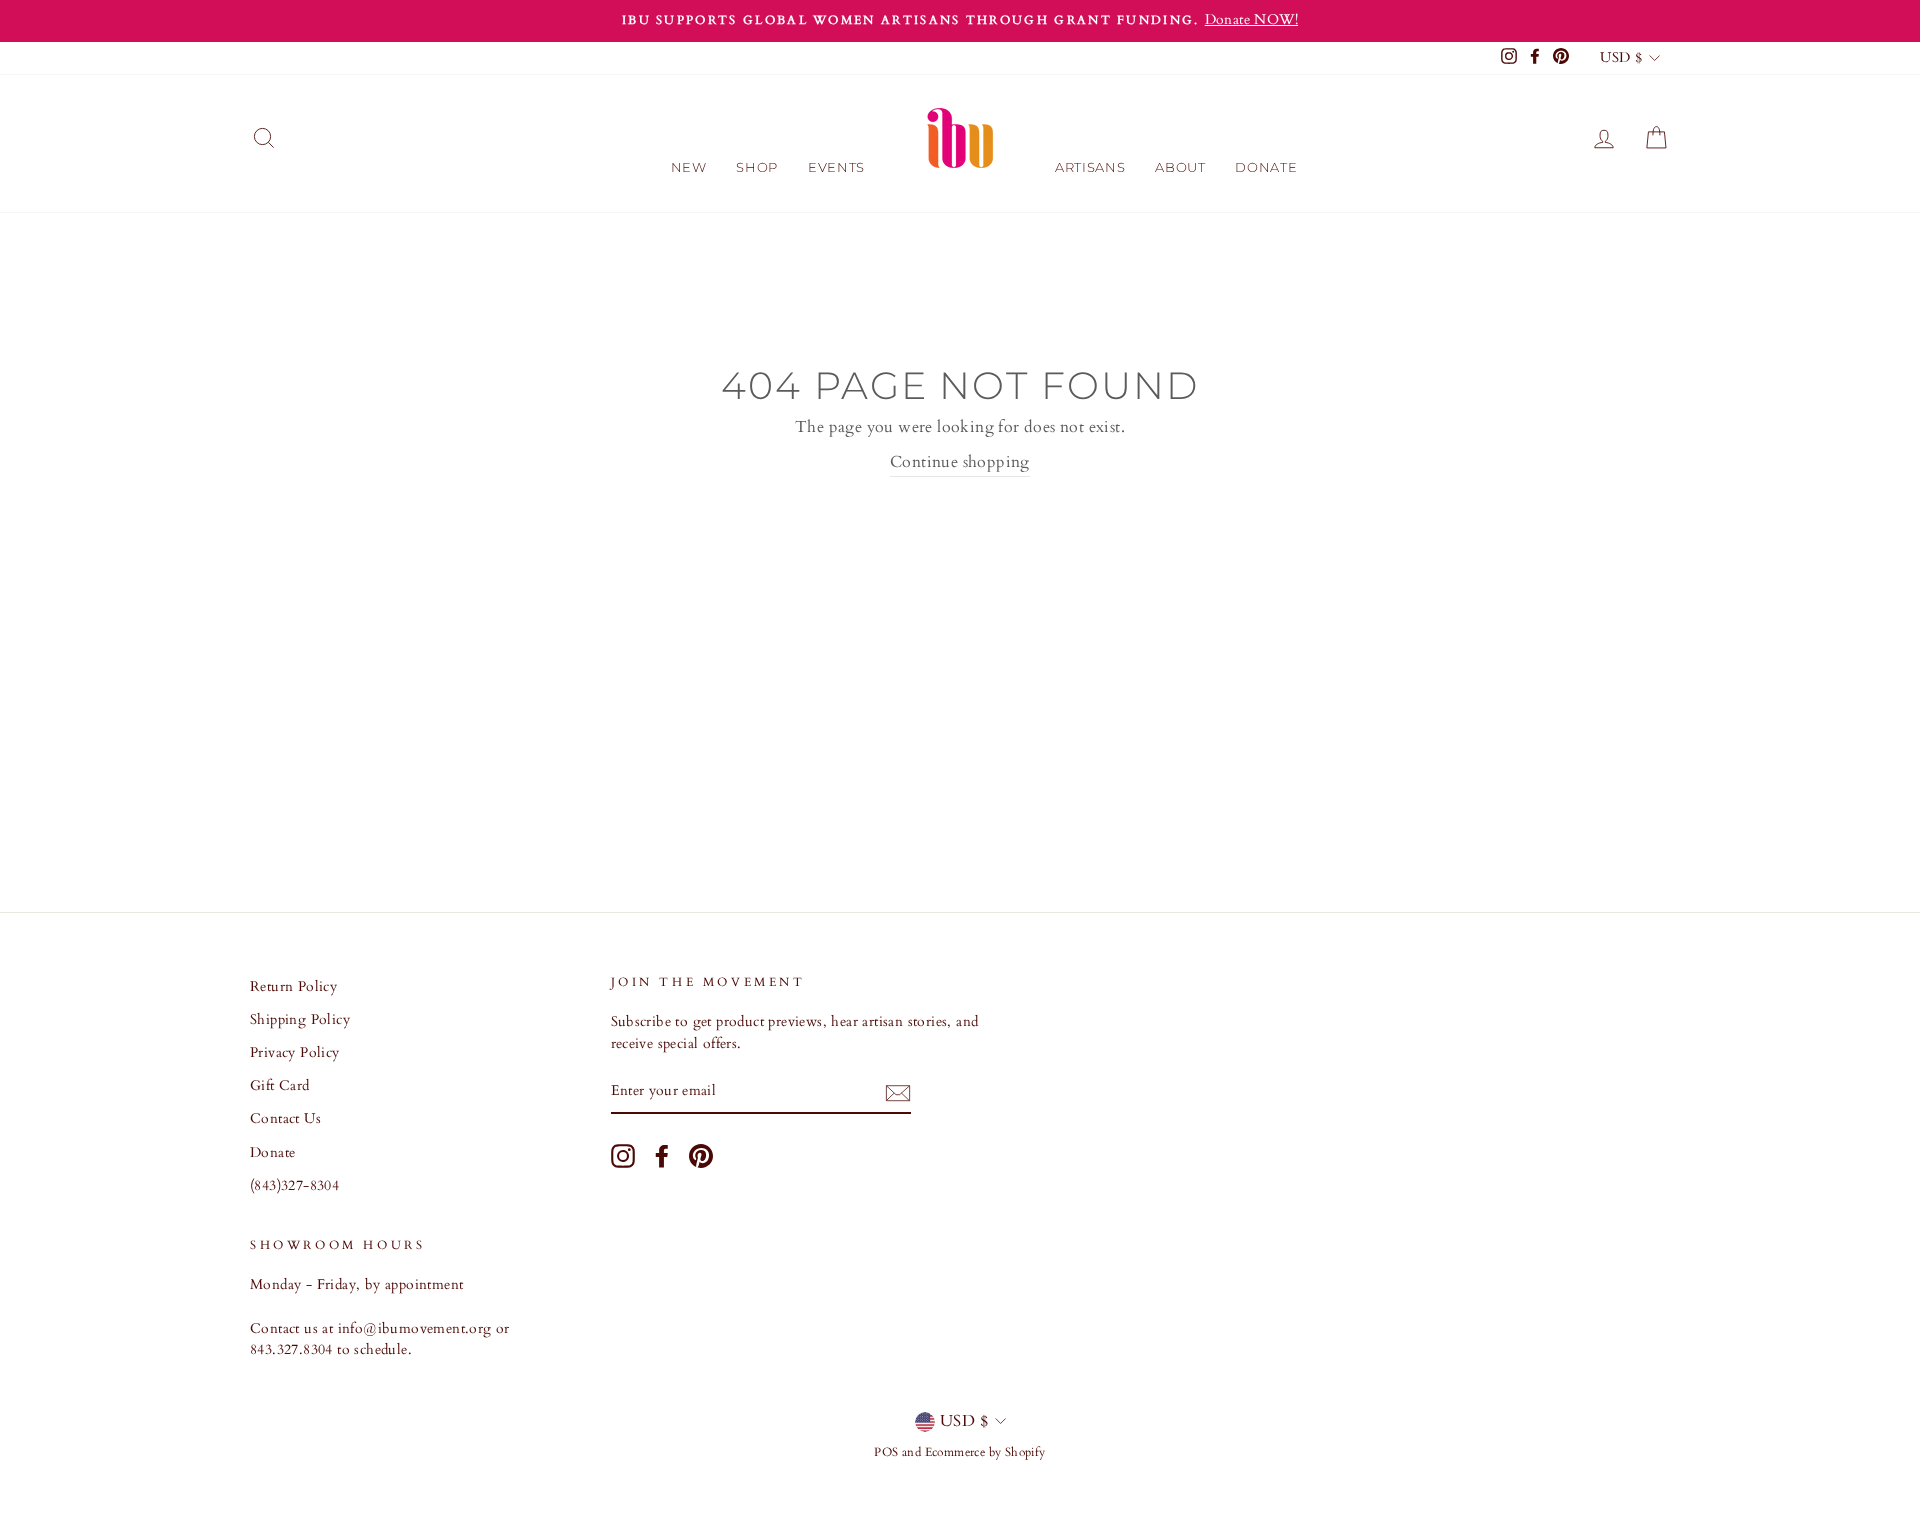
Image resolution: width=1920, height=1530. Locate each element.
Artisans (1090, 167)
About (1180, 167)
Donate (1266, 167)
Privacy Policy (295, 1053)
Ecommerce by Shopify (985, 1452)
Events (836, 167)
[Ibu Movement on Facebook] (662, 1156)
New (689, 167)
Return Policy (293, 987)
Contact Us (285, 1119)
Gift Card (280, 1086)
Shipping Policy (300, 1020)
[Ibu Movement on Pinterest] (701, 1156)
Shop (757, 167)
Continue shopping (960, 462)
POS (886, 1452)
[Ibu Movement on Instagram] (623, 1156)
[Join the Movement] (898, 1093)
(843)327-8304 (294, 1186)
